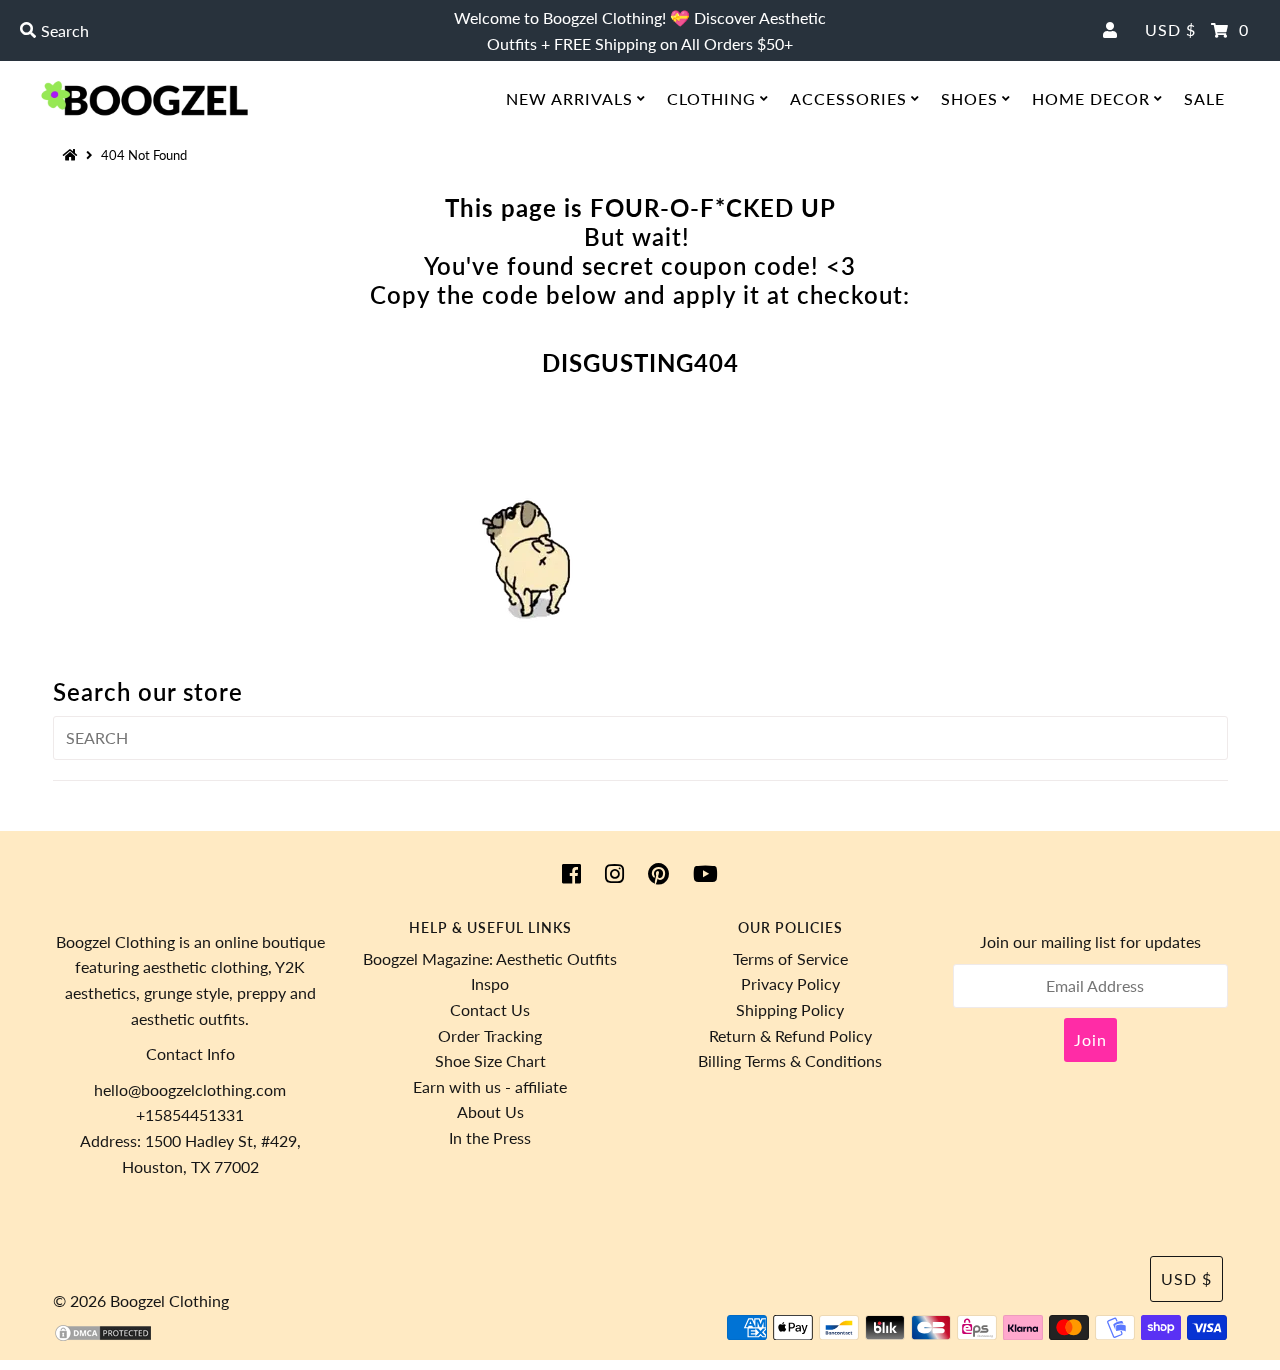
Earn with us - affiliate (490, 1086)
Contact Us (490, 1009)
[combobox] (218, 31)
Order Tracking (490, 1035)
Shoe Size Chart (490, 1060)
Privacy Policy (790, 983)
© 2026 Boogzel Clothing (141, 1300)
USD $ (1170, 29)
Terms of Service (790, 958)
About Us (490, 1111)
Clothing (711, 98)
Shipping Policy (790, 1009)
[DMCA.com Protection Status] (103, 1336)
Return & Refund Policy (790, 1035)
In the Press (490, 1137)
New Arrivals (569, 98)
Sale (1204, 98)
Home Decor (1091, 98)
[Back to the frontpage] (73, 155)
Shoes (969, 98)
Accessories (848, 98)
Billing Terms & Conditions (790, 1060)
